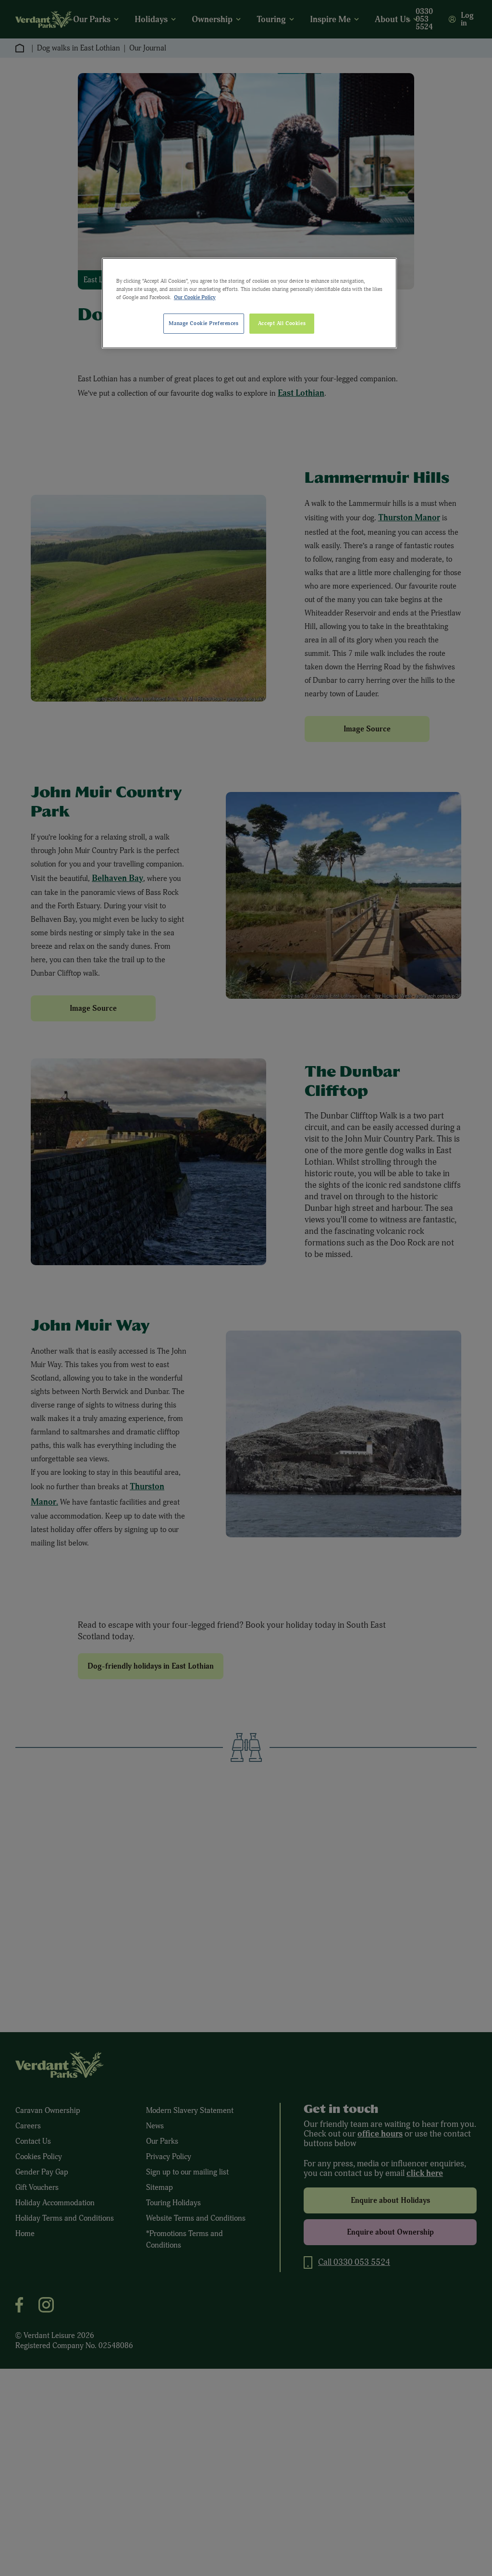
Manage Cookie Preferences (203, 323)
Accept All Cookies (282, 323)
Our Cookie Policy (195, 297)
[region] (249, 303)
